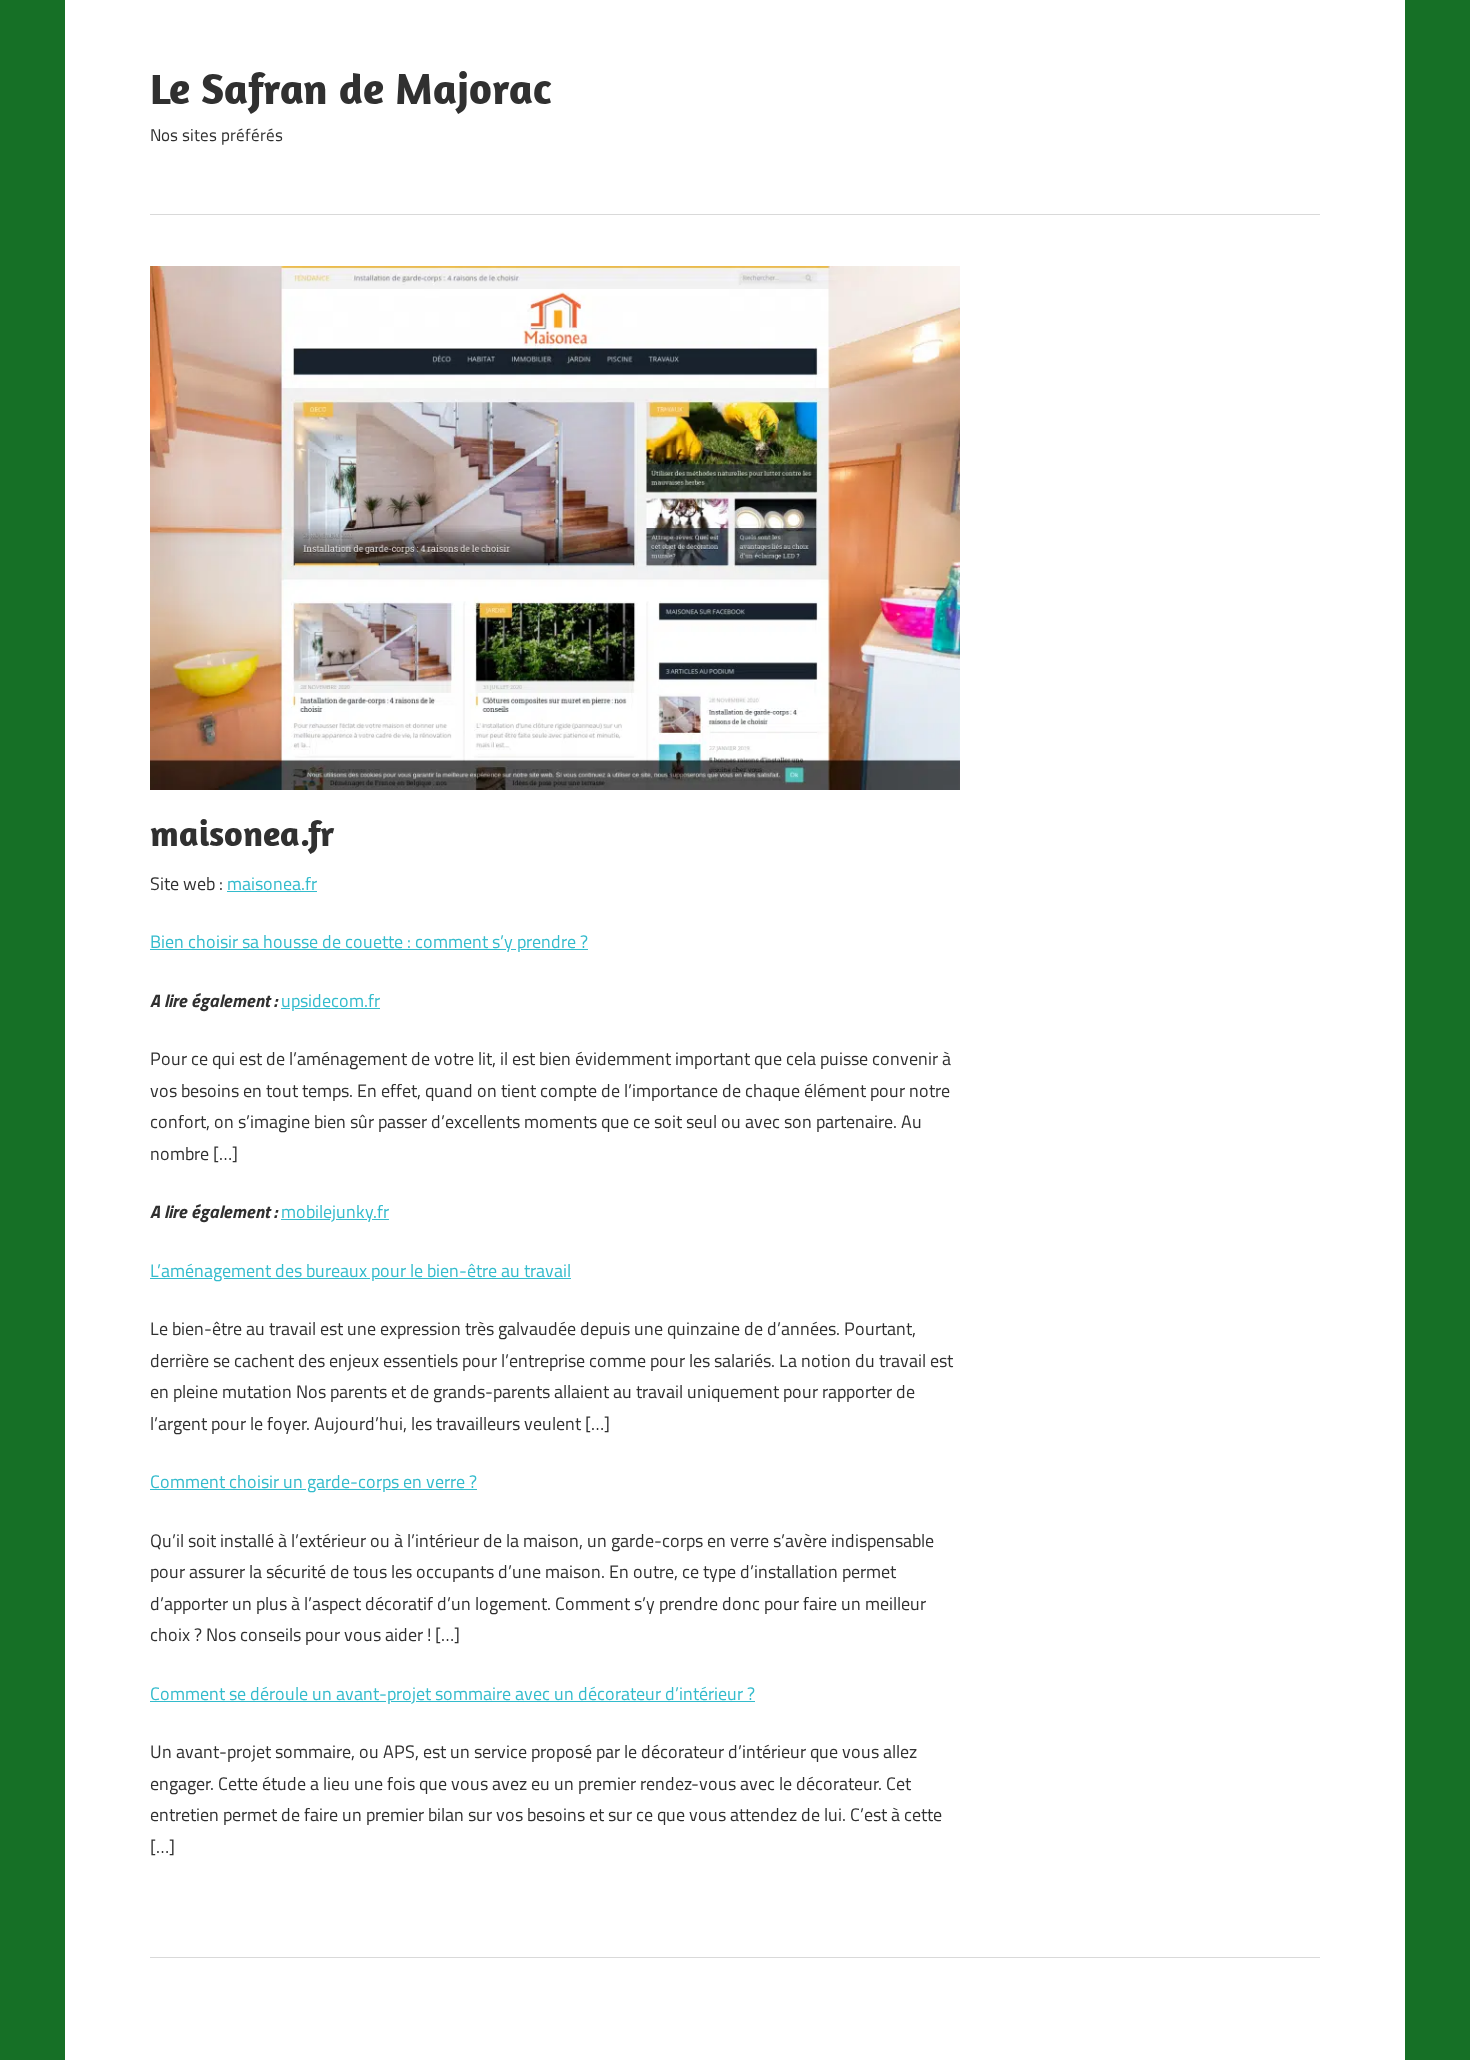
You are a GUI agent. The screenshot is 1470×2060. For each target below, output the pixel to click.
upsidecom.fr (330, 1000)
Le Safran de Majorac (350, 88)
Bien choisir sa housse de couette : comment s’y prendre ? (369, 941)
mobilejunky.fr (335, 1211)
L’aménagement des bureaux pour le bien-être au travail (360, 1270)
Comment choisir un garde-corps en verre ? (313, 1481)
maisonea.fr (272, 883)
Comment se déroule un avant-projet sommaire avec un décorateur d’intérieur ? (452, 1693)
